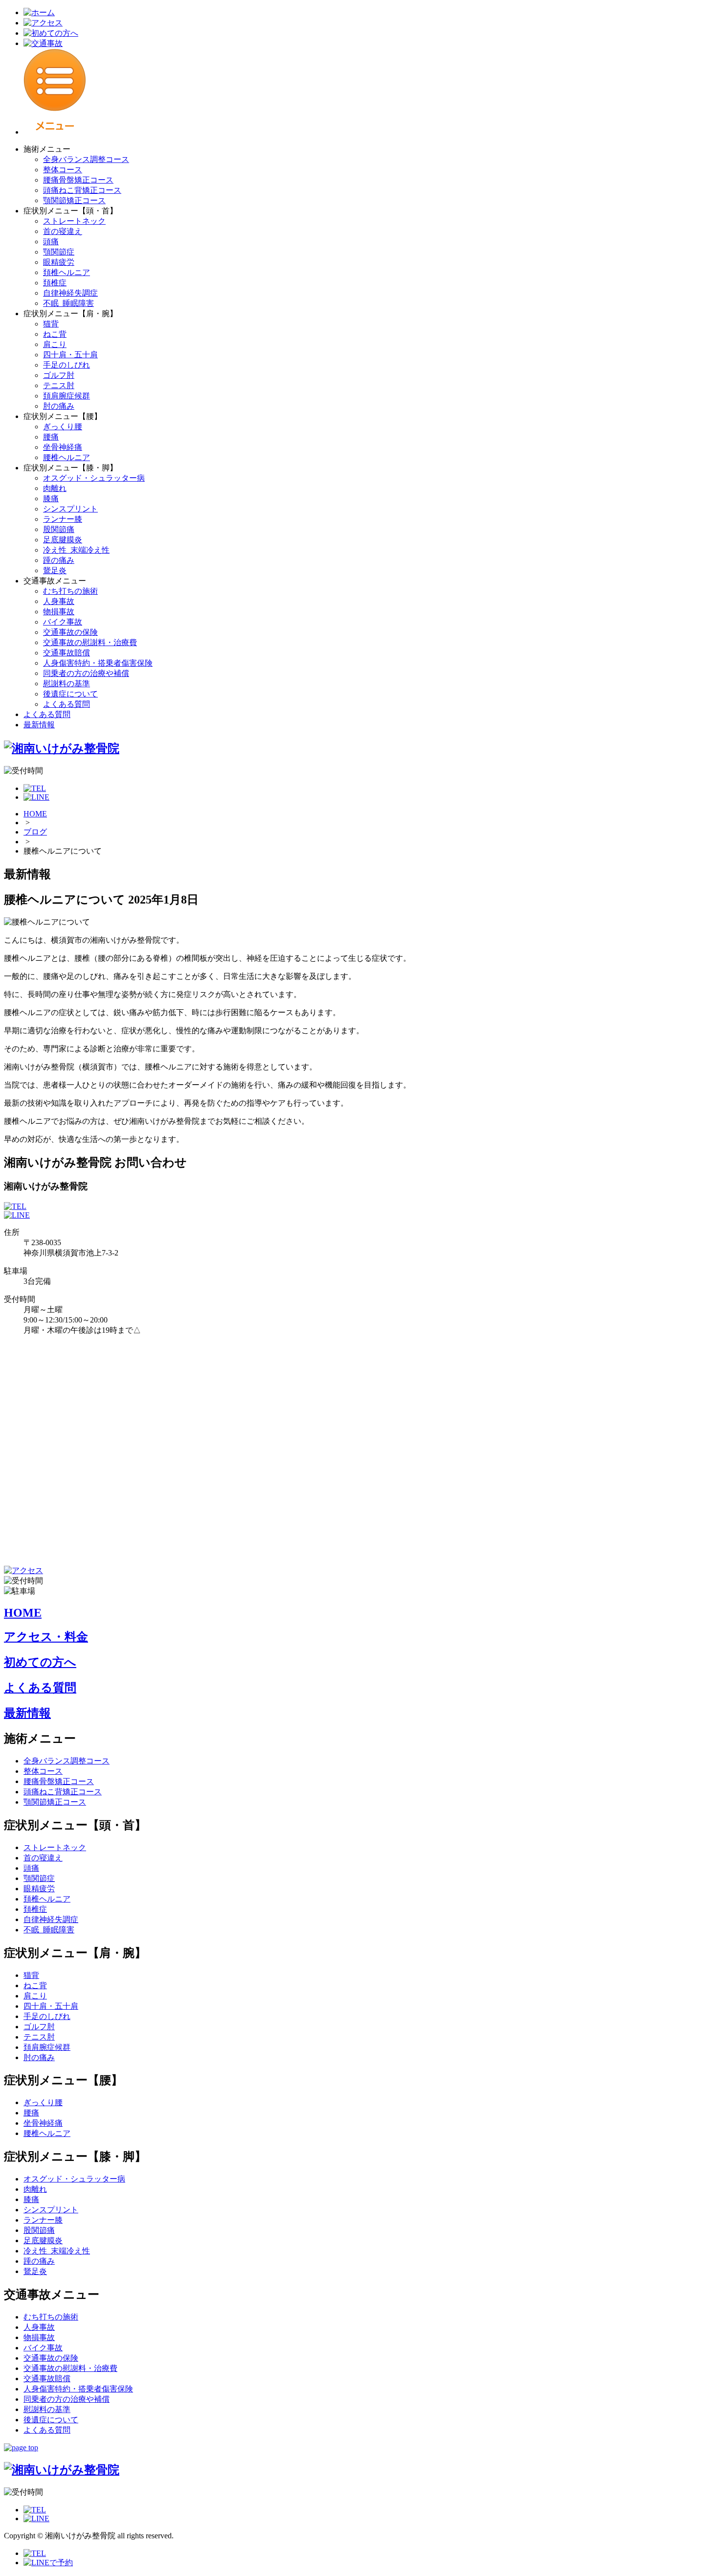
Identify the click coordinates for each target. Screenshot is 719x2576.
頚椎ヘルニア (67, 272)
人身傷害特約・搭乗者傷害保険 (98, 663)
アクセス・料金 (46, 1637)
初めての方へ (40, 1662)
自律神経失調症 (70, 293)
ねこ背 (55, 334)
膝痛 (51, 499)
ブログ (35, 832)
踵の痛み (59, 560)
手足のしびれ (67, 365)
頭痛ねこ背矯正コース (82, 190)
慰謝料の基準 (67, 684)
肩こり (55, 344)
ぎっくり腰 (63, 427)
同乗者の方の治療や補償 (86, 673)
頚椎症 (55, 283)
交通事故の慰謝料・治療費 (90, 642)
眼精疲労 (59, 262)
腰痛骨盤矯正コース (78, 180)
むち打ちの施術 (70, 591)
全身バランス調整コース (86, 159)
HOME (35, 814)
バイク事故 (63, 622)
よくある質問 (67, 704)
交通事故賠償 (67, 653)
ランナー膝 (63, 519)
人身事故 (59, 601)
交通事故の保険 (70, 632)
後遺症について (70, 694)
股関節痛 (59, 529)
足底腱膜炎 (63, 540)
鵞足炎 (55, 570)
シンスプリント (70, 509)
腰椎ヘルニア (67, 457)
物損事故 (59, 612)
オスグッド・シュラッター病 (94, 478)
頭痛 (51, 242)
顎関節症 (59, 252)
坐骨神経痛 (63, 447)
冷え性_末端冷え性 (76, 550)
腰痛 (51, 437)
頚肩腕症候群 (67, 396)
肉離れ (55, 488)
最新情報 (39, 725)
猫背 (51, 324)
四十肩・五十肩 (70, 355)
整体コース (63, 170)
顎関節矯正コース (74, 200)
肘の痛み (59, 406)
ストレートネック (74, 221)
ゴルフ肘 (59, 375)
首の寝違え (63, 231)
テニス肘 (59, 385)
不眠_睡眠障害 (68, 303)
